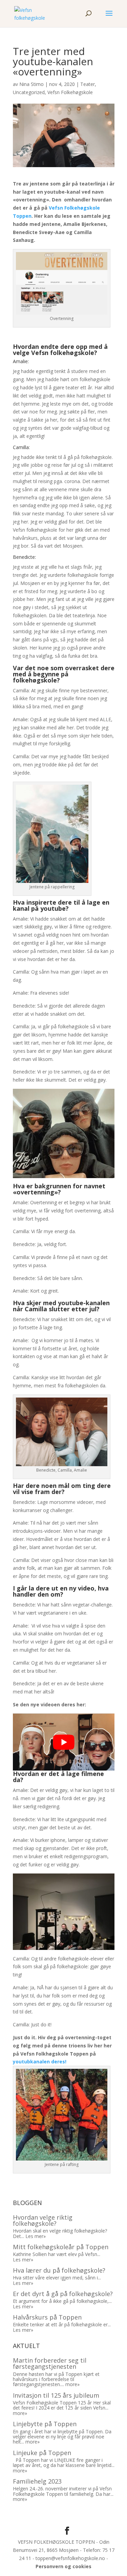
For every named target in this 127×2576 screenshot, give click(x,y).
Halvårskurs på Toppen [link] (47, 2317)
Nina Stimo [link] (31, 84)
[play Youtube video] (64, 1742)
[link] (30, 13)
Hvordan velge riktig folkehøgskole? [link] (43, 2220)
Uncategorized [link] (29, 92)
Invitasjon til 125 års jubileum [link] (56, 2395)
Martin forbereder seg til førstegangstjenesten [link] (50, 2363)
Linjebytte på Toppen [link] (45, 2424)
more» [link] (72, 2384)
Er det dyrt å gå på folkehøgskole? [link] (63, 2294)
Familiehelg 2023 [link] (37, 2481)
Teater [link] (88, 84)
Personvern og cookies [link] (63, 2566)
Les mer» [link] (36, 2236)
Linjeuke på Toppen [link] (42, 2453)
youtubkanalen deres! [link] (40, 2062)
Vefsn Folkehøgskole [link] (70, 92)
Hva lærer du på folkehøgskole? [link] (59, 2270)
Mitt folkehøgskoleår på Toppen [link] (61, 2247)
